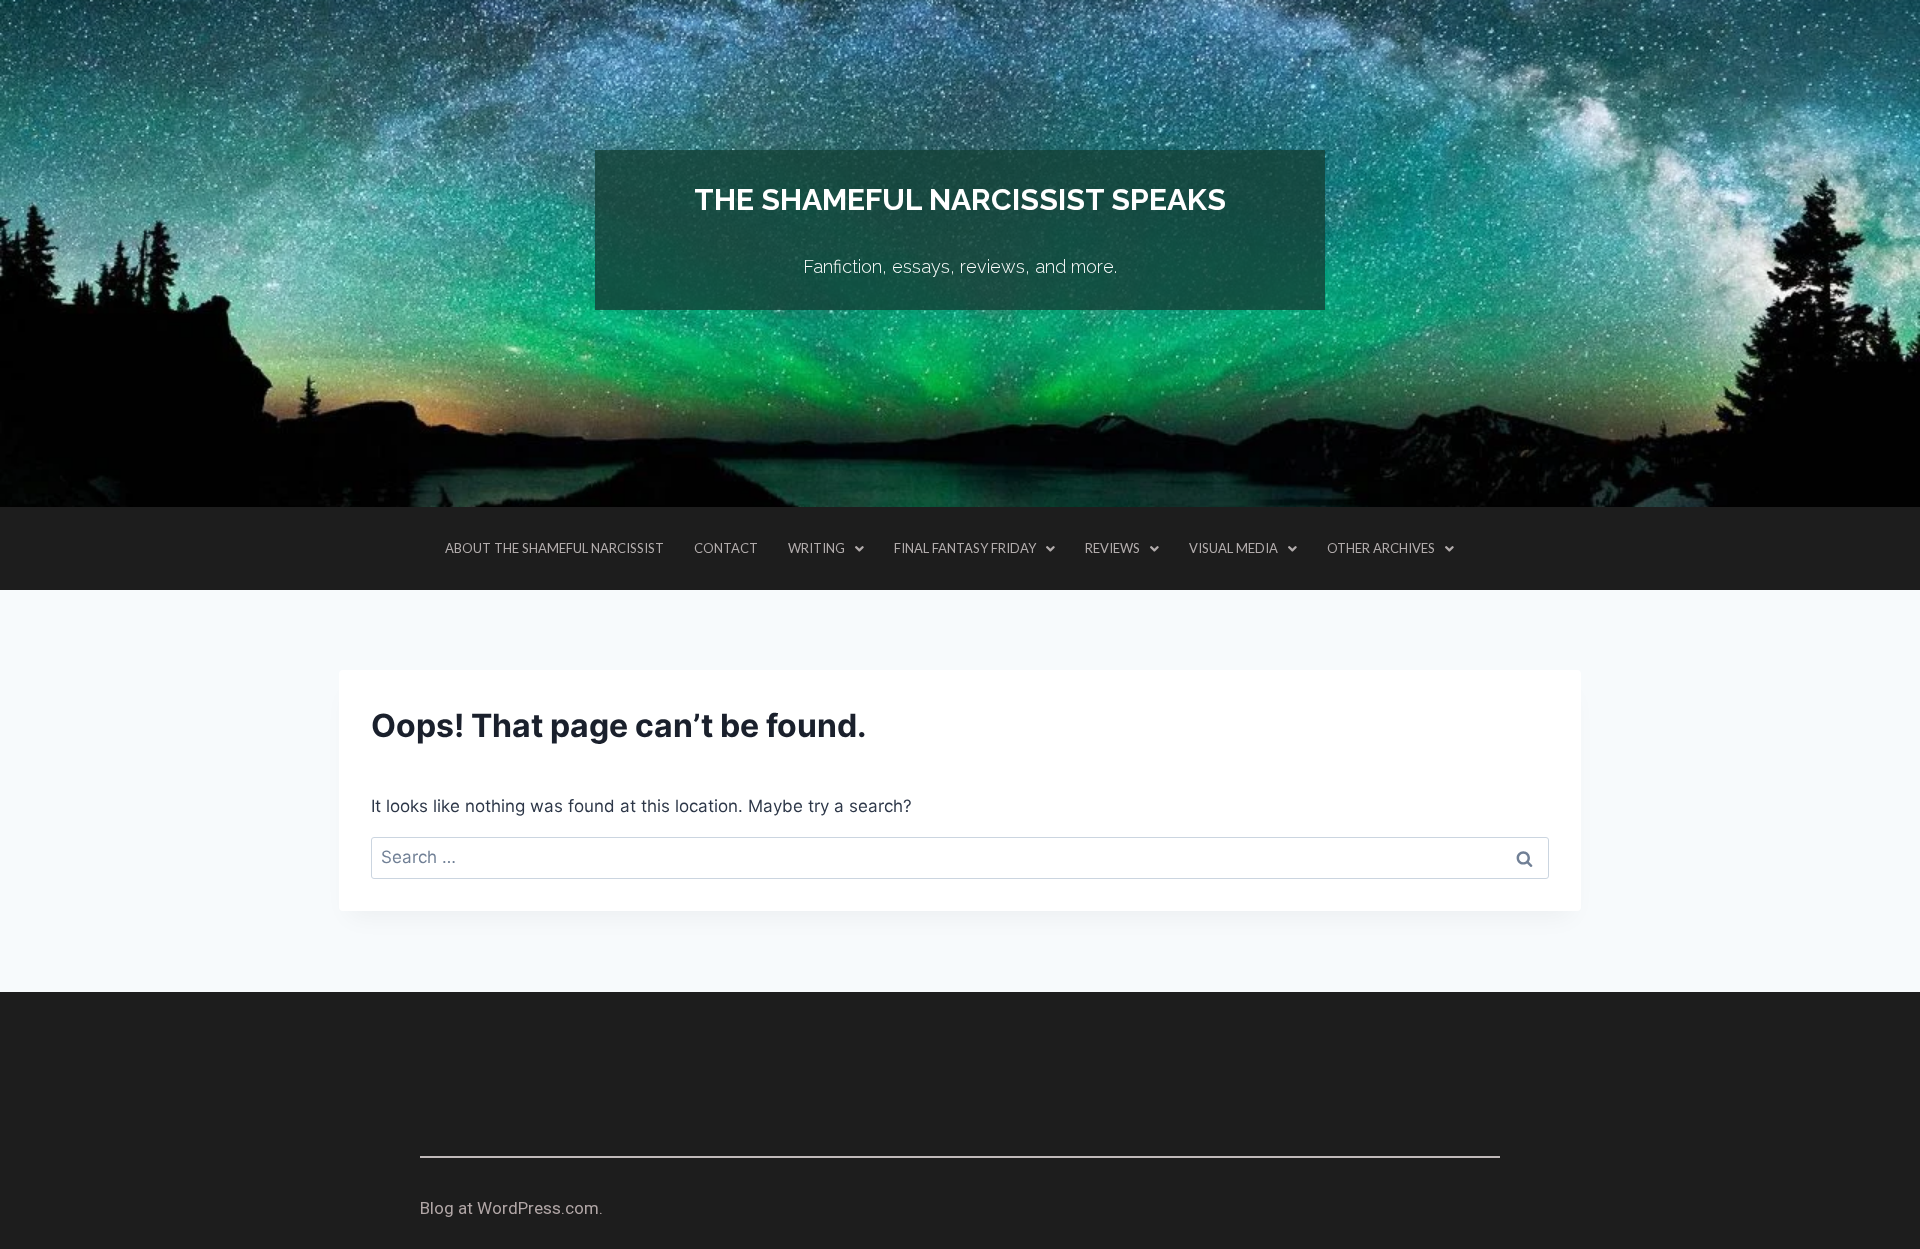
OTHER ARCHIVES (1381, 548)
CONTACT (726, 548)
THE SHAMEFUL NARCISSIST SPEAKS (960, 199)
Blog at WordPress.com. (511, 1208)
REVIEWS (1112, 548)
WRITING (816, 548)
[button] (826, 548)
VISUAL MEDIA (1233, 548)
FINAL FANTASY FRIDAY (965, 548)
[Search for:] (960, 857)
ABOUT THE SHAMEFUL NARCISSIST (554, 548)
